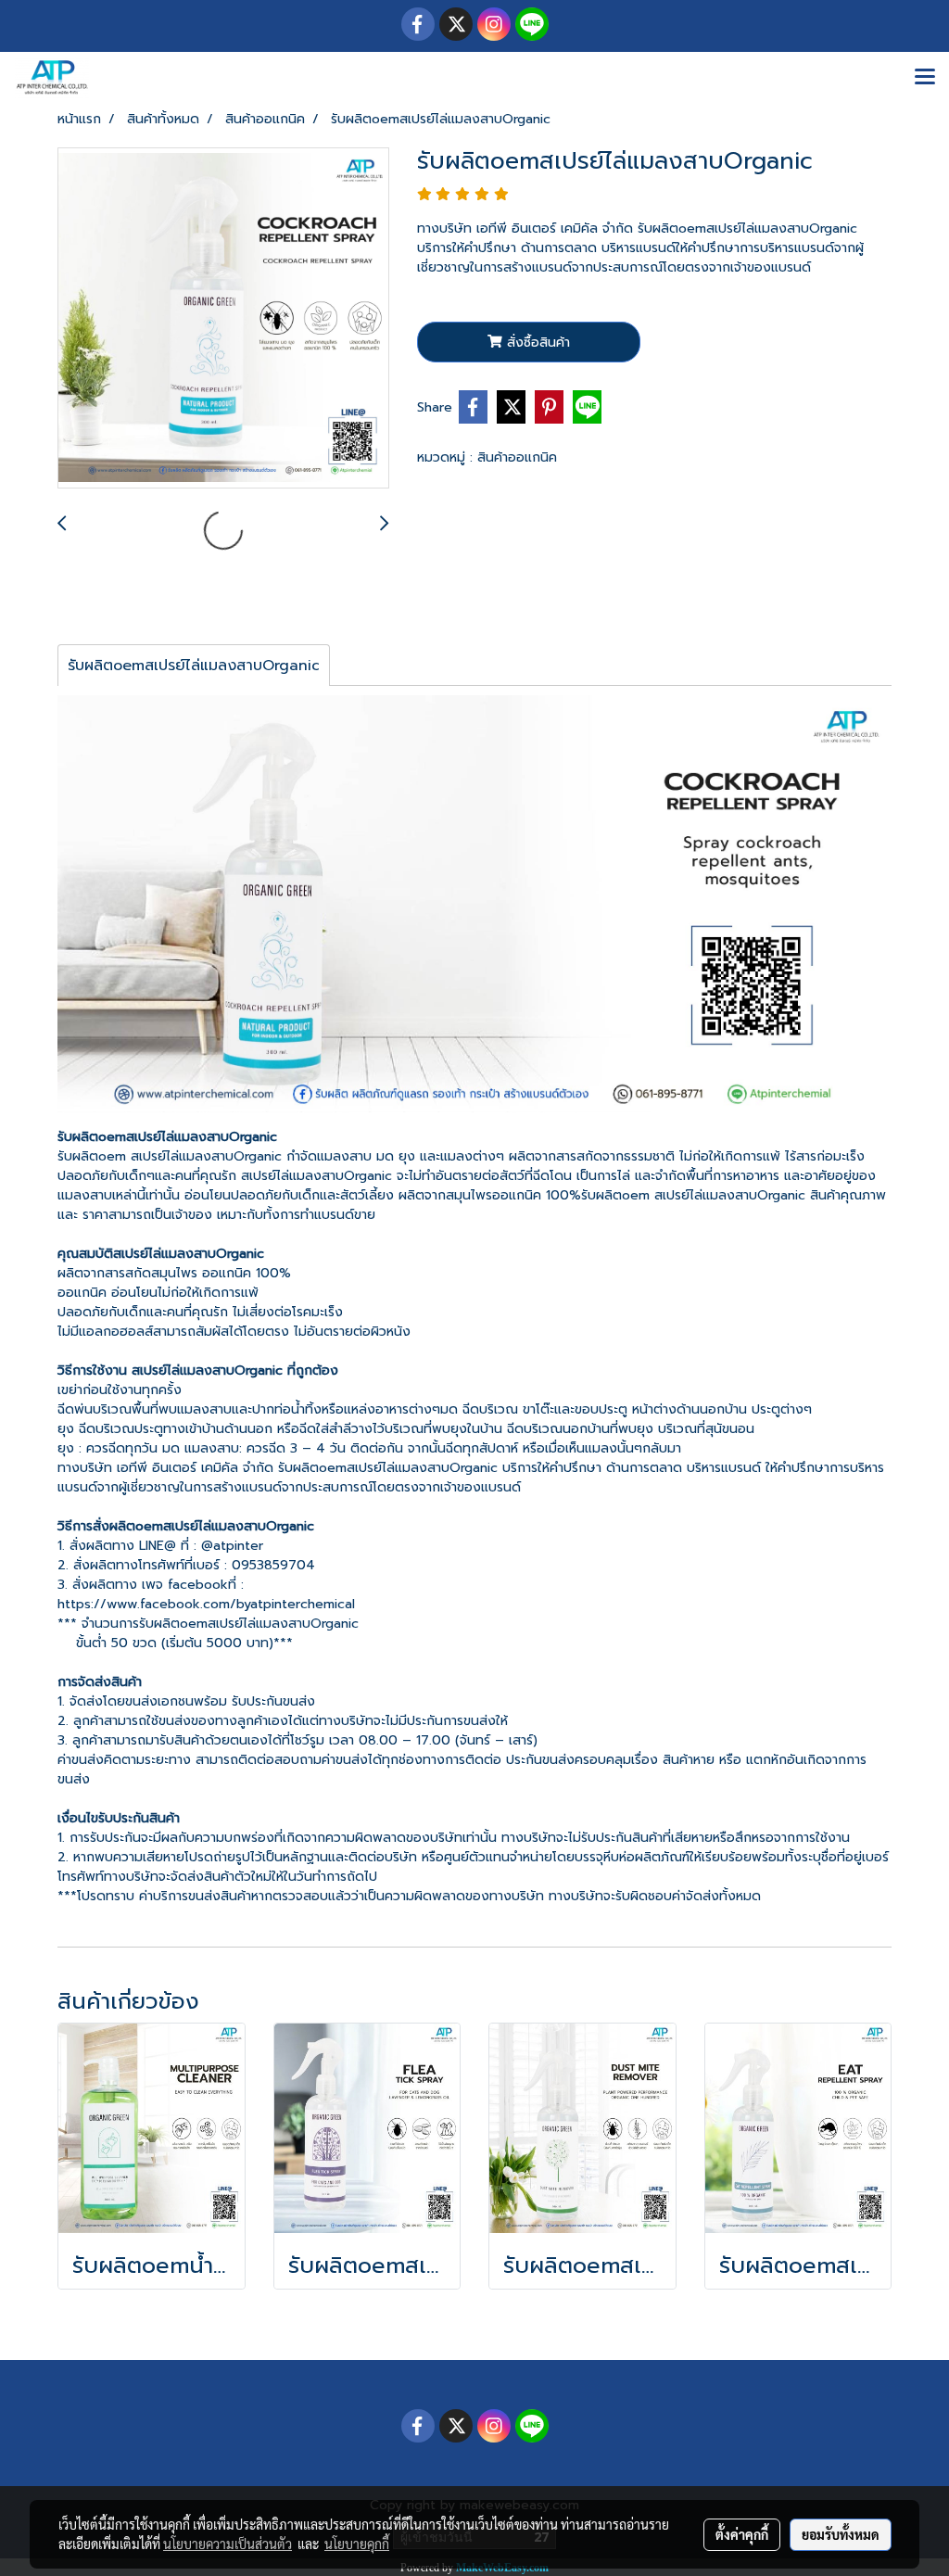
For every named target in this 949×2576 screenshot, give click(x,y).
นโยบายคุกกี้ (357, 2544)
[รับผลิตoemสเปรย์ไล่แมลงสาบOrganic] (223, 319)
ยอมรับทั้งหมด (841, 2534)
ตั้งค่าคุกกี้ (742, 2534)
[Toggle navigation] (925, 78)
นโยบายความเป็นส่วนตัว (228, 2544)
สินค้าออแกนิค (517, 457)
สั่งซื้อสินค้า (536, 343)
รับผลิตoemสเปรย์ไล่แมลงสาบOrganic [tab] (194, 666)
